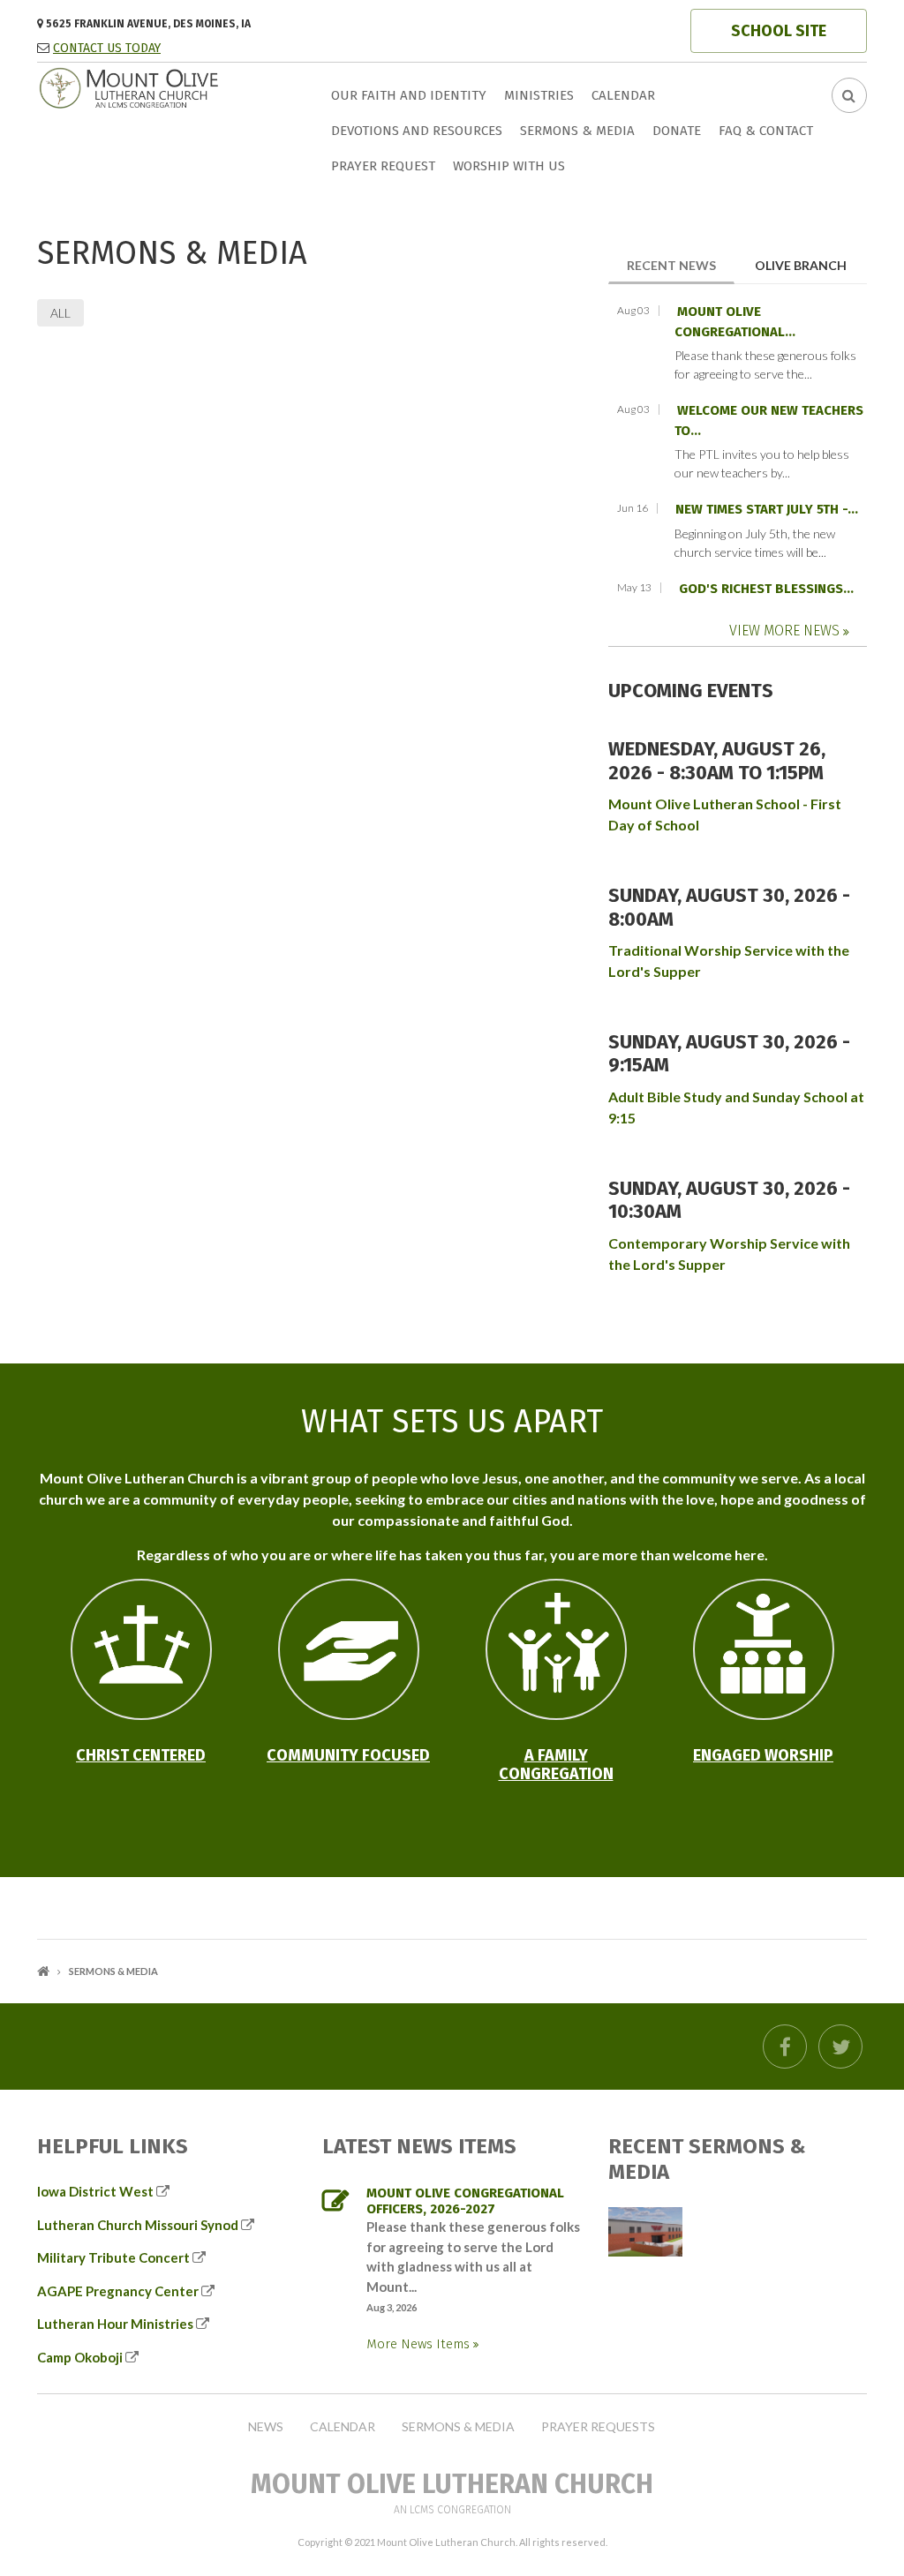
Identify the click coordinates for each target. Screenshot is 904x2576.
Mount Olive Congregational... (735, 322)
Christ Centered (141, 1755)
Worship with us (509, 166)
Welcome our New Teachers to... (769, 421)
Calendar (623, 95)
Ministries (539, 95)
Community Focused (348, 1755)
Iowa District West (95, 2191)
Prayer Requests (598, 2427)
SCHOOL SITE (779, 31)
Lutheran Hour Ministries (115, 2324)
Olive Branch (801, 265)
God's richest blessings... (766, 589)
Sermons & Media (577, 131)
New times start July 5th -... (767, 509)
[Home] (162, 86)
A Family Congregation (556, 1765)
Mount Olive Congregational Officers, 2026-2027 (465, 2201)
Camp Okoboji (80, 2357)
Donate (677, 131)
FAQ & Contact (766, 131)
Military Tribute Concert (113, 2257)
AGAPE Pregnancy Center (118, 2291)
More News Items (420, 2344)
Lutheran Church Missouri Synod (138, 2225)
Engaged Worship (763, 1755)
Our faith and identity (409, 95)
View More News (786, 631)
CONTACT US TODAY (107, 48)
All (60, 313)
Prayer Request (383, 166)
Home (43, 1971)
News (266, 2427)
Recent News (681, 265)
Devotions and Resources (417, 131)
